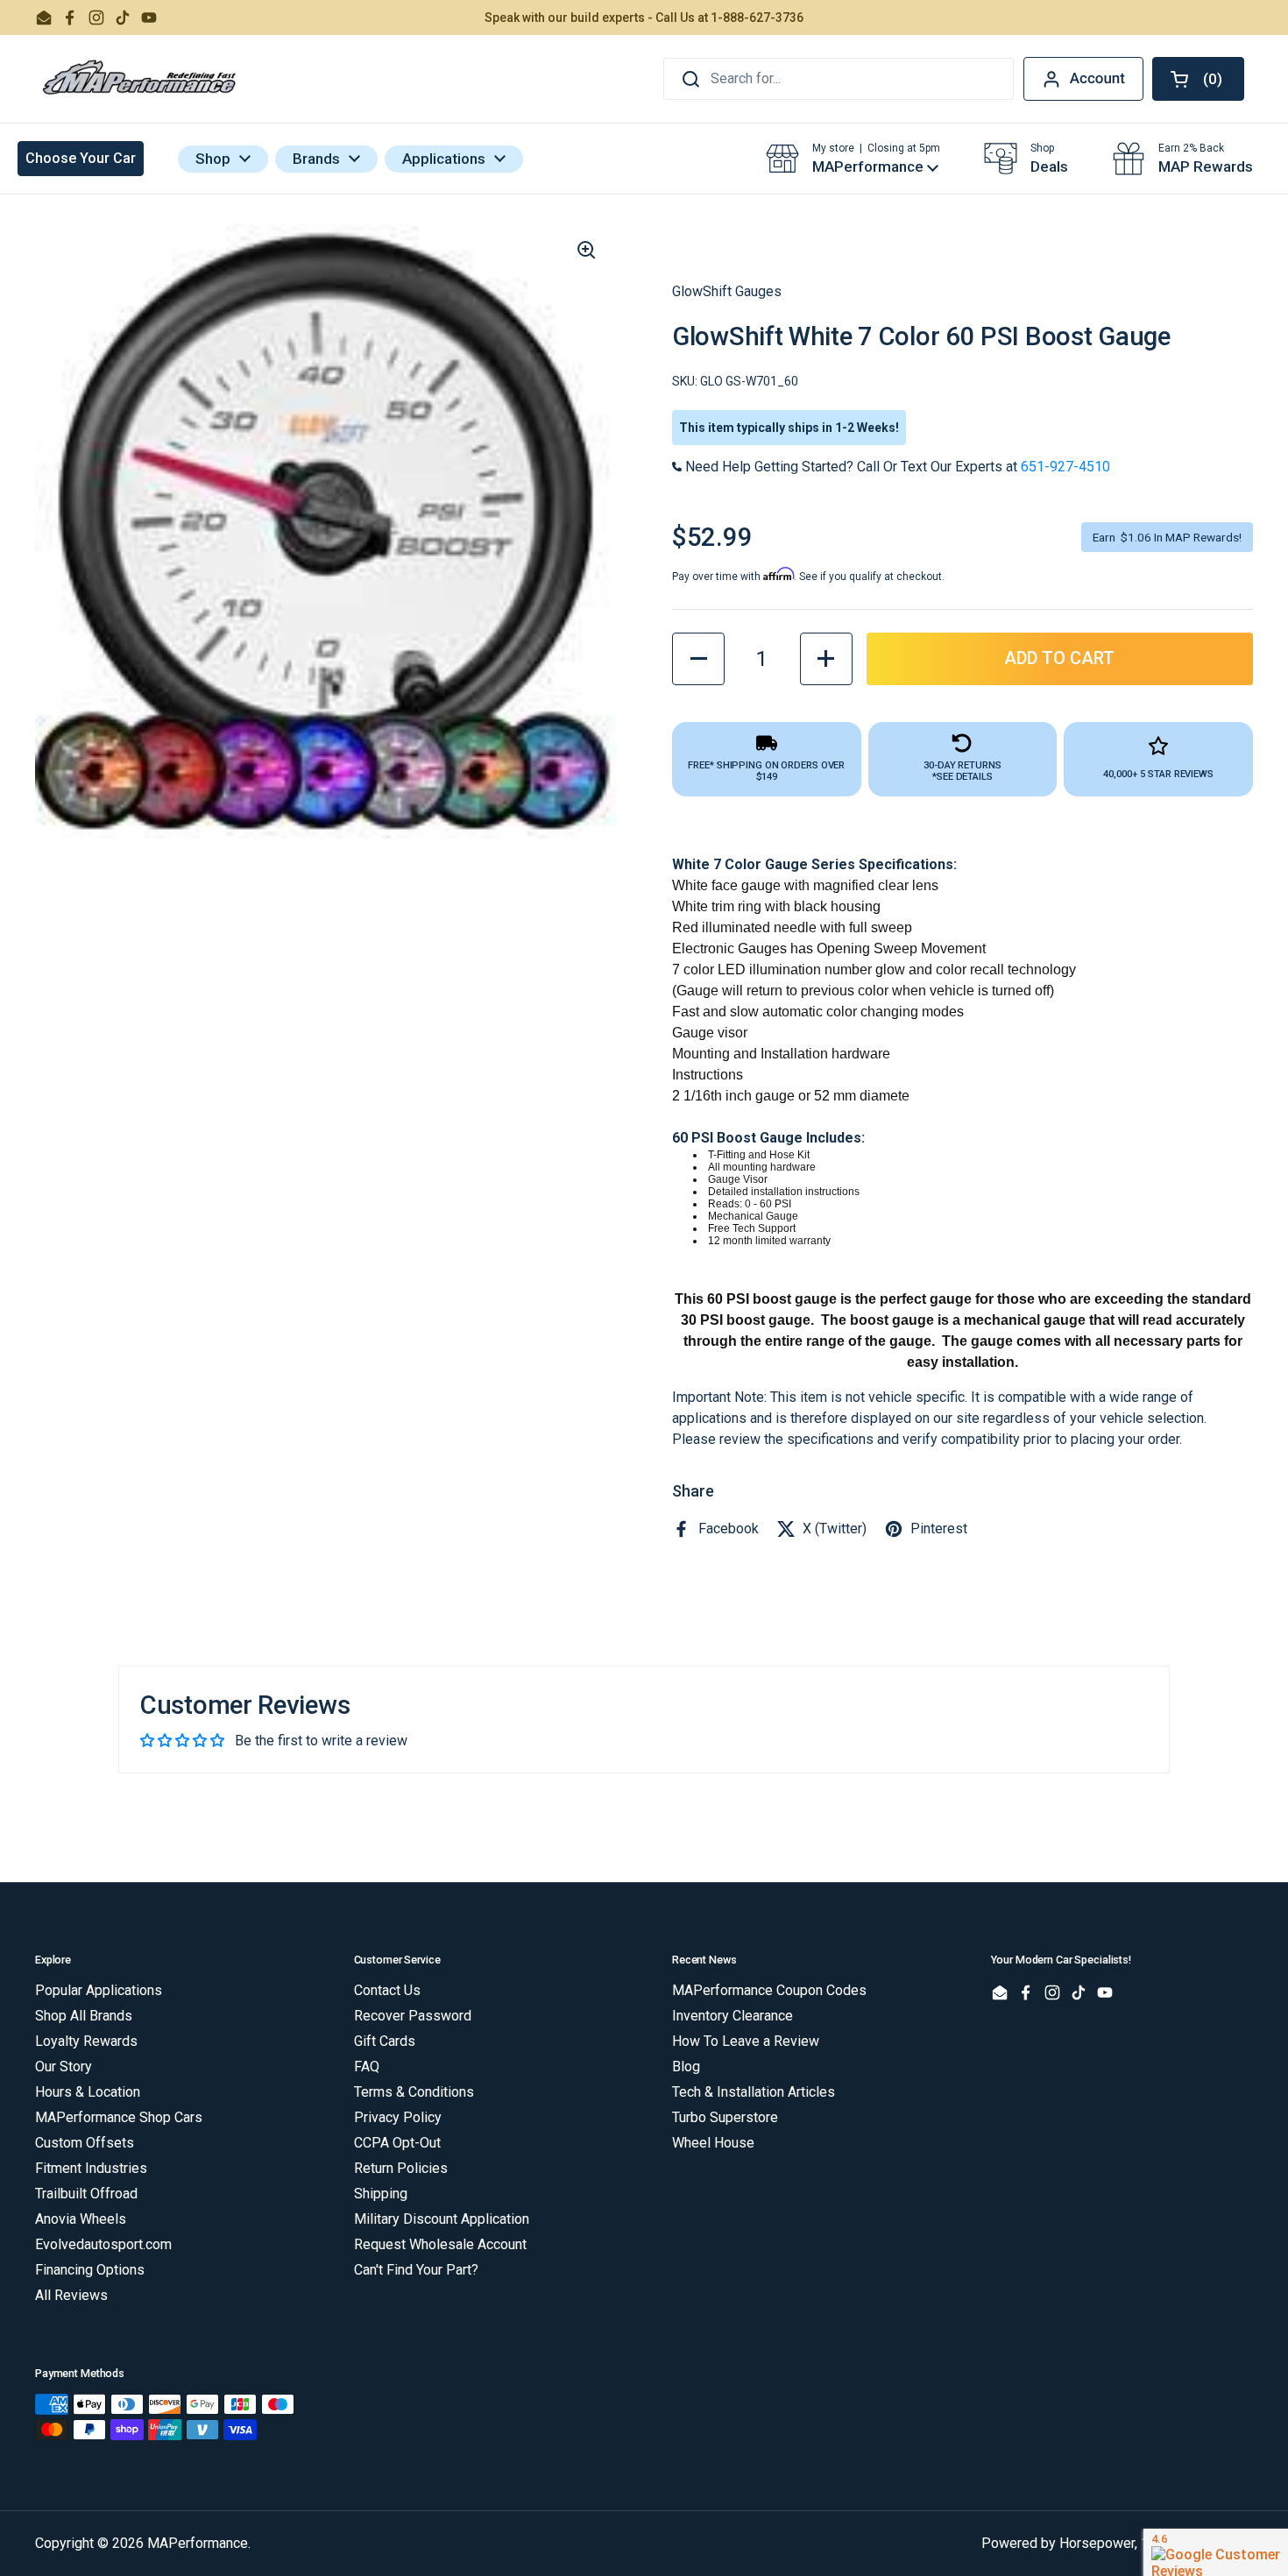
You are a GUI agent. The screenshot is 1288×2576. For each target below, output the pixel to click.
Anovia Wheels (81, 2219)
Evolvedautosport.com (103, 2244)
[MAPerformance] (140, 79)
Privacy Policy (398, 2117)
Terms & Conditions (414, 2092)
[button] (1198, 79)
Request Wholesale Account (440, 2244)
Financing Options (90, 2270)
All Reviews (71, 2295)
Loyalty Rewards (86, 2041)
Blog (686, 2066)
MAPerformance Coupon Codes (769, 1990)
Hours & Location (88, 2092)
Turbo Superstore (725, 2117)
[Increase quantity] (826, 659)
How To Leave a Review (746, 2041)
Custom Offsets (85, 2143)
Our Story (64, 2066)
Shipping (381, 2194)
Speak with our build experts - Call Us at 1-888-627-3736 (644, 18)
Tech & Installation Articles (754, 2092)
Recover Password (413, 2016)
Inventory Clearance (732, 2016)
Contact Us (387, 1990)
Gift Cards (385, 2041)
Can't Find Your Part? (416, 2270)
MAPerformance (198, 2543)
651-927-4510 (1065, 467)
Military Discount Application (442, 2219)
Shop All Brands (84, 2016)
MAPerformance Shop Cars (119, 2117)
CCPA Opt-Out (397, 2143)
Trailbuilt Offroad (86, 2194)
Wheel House (713, 2143)
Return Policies (401, 2168)
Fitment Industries (91, 2168)
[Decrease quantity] (698, 659)
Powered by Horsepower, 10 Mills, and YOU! (1117, 2543)
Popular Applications (99, 1990)
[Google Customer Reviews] (1216, 2552)
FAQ (367, 2066)
